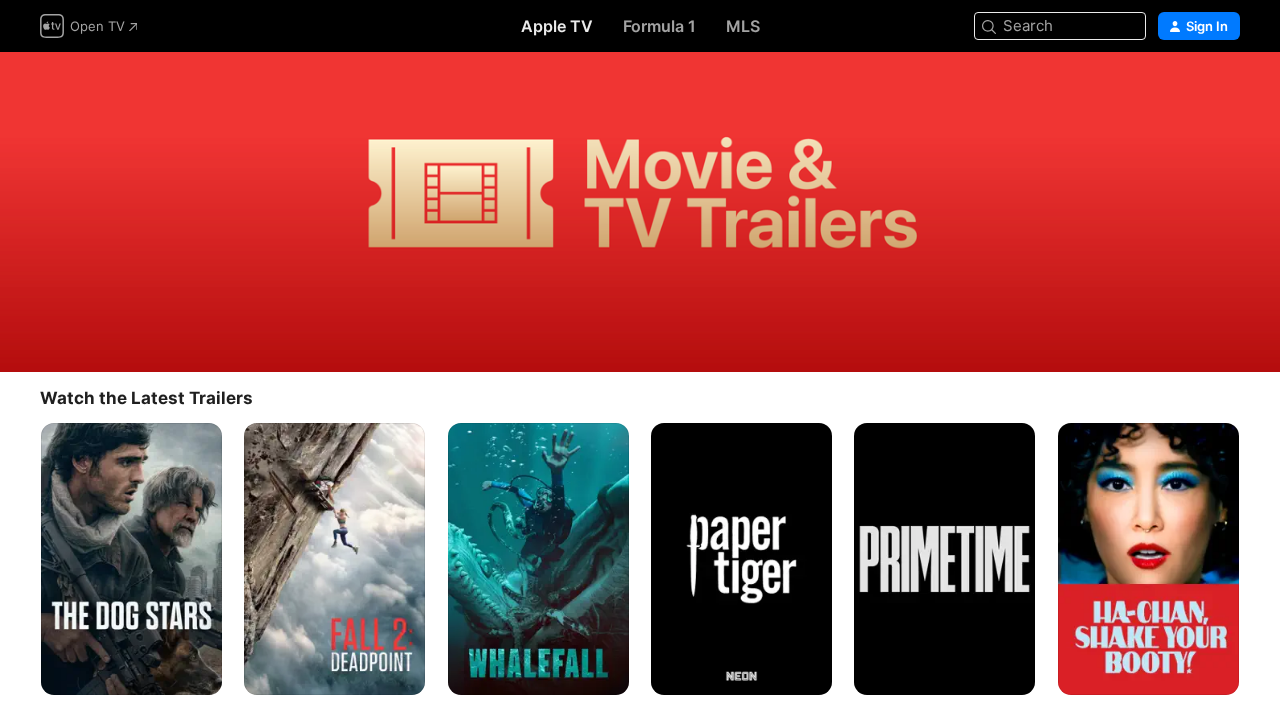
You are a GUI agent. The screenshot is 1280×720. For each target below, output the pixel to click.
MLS (743, 26)
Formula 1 (659, 26)
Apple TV (557, 26)
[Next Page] (1260, 559)
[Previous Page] (20, 559)
